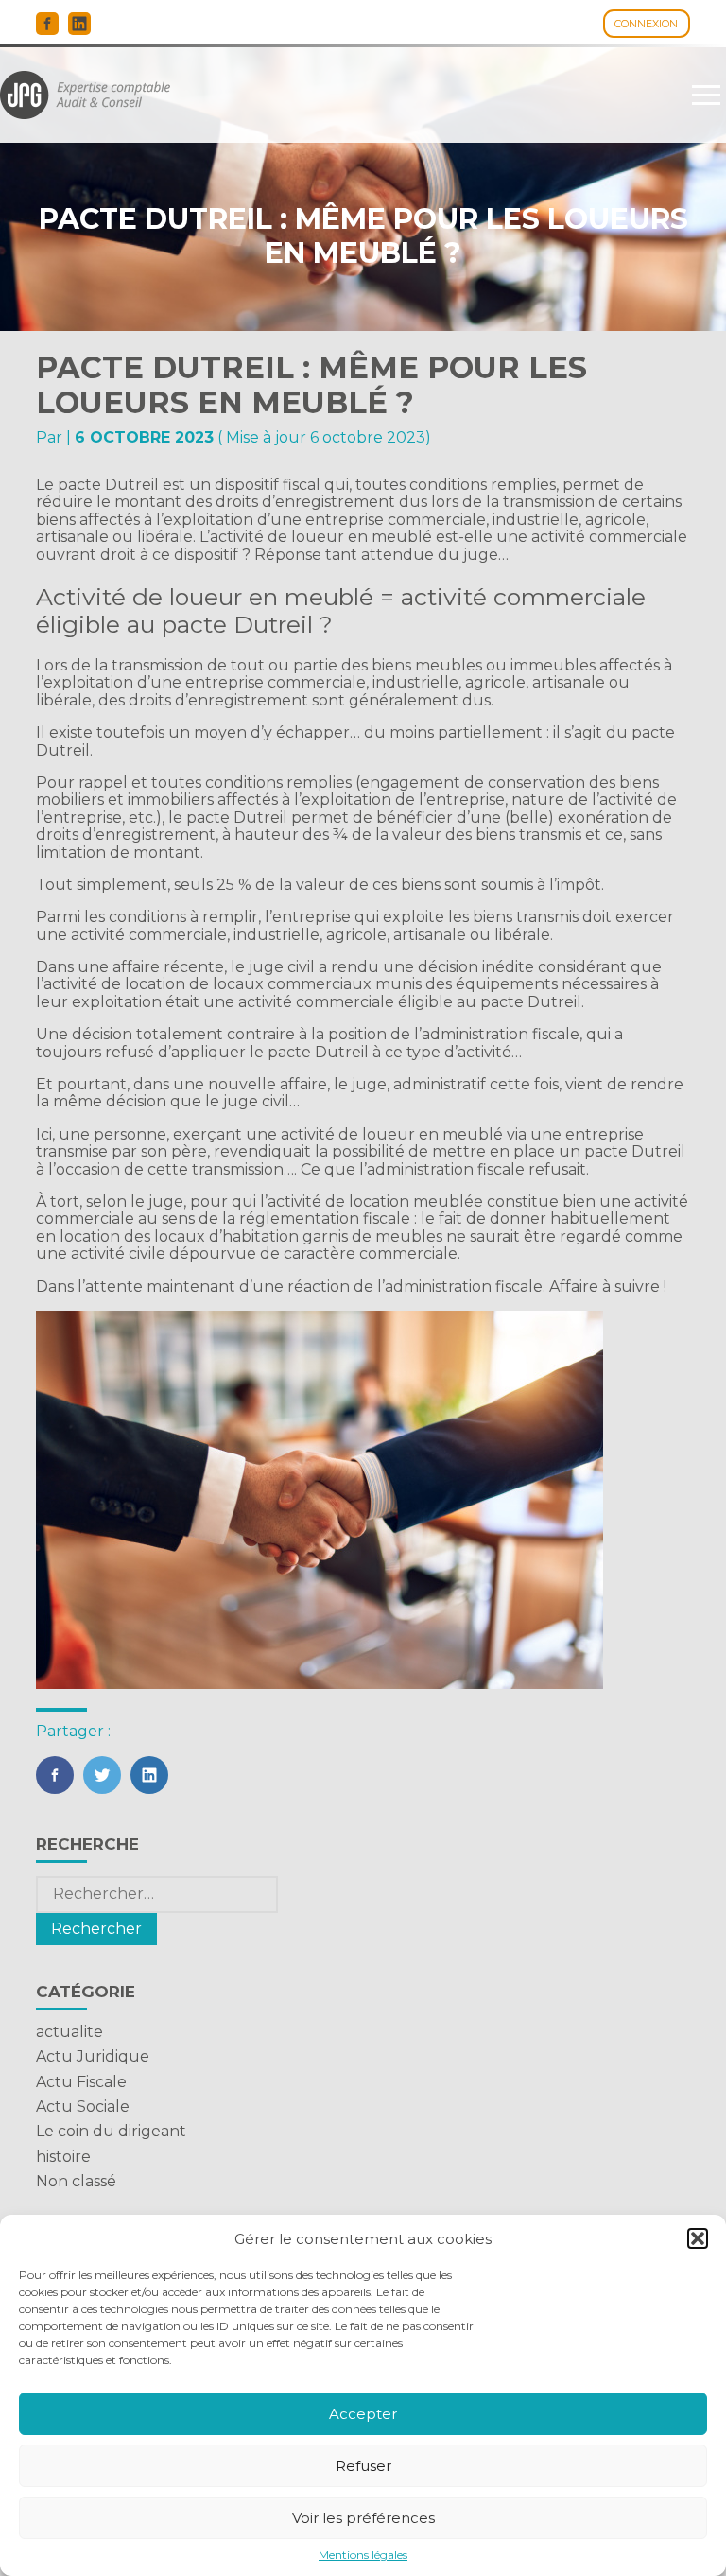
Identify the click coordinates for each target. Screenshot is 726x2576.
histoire (63, 2157)
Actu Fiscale (81, 2082)
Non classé (76, 2181)
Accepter (363, 2414)
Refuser (363, 2466)
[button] (698, 2238)
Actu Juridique (93, 2056)
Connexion (646, 24)
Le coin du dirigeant (111, 2131)
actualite (69, 2032)
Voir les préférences (363, 2518)
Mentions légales (363, 2555)
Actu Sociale (83, 2106)
